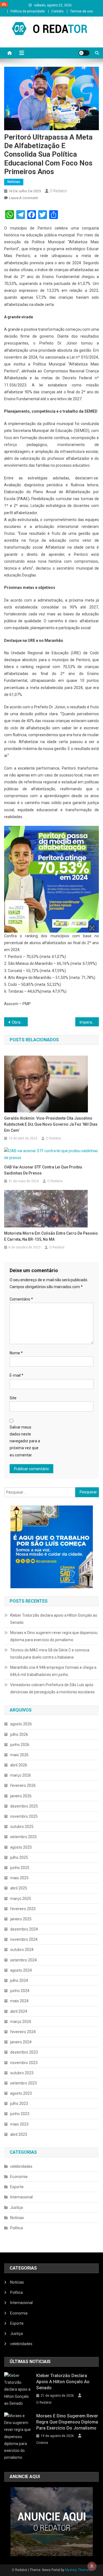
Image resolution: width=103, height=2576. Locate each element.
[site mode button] (84, 53)
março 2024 (21, 2022)
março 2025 (21, 1899)
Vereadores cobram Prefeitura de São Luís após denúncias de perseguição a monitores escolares (52, 1688)
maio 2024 (19, 2001)
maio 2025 (19, 1878)
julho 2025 (19, 1857)
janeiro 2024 (21, 2042)
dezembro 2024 (24, 1929)
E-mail (16, 1375)
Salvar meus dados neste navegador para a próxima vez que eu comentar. (25, 1441)
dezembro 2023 (24, 2052)
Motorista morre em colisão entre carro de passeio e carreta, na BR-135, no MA (51, 1236)
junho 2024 (20, 1991)
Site (13, 1398)
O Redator (58, 191)
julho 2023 (19, 2103)
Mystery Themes (78, 2570)
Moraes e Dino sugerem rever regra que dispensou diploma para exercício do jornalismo (54, 1636)
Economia (19, 2177)
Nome (16, 1353)
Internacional (21, 2197)
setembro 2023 (23, 2083)
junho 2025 (20, 1868)
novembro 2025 (24, 1816)
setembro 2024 (23, 1960)
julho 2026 (19, 1734)
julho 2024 (19, 1980)
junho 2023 (20, 2114)
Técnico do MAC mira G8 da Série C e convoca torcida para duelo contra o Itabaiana (50, 1654)
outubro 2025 (22, 1827)
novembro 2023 (24, 2063)
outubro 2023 (22, 2073)
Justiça (16, 2207)
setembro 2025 (23, 1837)
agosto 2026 (21, 1724)
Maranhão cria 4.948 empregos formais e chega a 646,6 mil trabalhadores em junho (53, 1671)
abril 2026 (19, 1765)
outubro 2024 (22, 1950)
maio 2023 (19, 2124)
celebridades (21, 2166)
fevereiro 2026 (23, 1785)
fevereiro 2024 (23, 2032)
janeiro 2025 (21, 1919)
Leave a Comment (23, 198)
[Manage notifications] (92, 2566)
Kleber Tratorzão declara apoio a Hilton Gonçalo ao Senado (54, 1619)
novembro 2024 (24, 1939)
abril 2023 (19, 2134)
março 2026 (21, 1775)
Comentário (21, 1299)
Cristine (42, 2443)
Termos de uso (81, 11)
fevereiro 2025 (23, 1909)
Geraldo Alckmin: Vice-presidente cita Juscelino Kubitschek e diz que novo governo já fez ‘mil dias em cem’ (51, 1124)
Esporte (17, 2187)
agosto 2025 (21, 1847)
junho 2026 (20, 1745)
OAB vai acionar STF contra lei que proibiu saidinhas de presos (43, 1170)
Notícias (14, 182)
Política (16, 2228)
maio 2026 (19, 1755)
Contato (57, 11)
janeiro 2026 (21, 1796)
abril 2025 (19, 1888)
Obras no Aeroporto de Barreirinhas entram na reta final (20, 1022)
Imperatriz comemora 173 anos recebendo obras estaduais (89, 1022)
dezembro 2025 (24, 1806)
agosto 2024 (21, 1970)
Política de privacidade (28, 11)
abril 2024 (19, 2011)
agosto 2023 (21, 2093)
